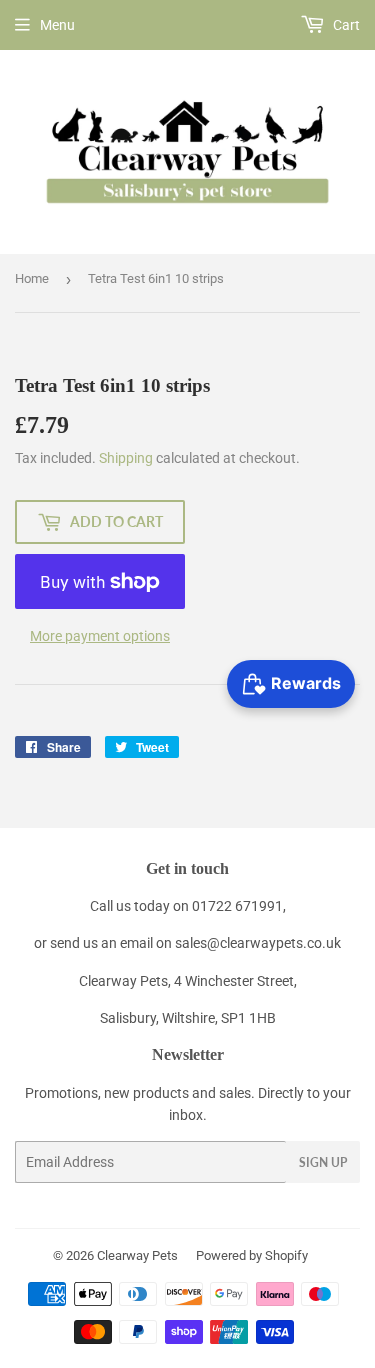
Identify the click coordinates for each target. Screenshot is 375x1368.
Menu (57, 25)
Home (32, 278)
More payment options (100, 636)
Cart (345, 25)
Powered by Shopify (252, 1255)
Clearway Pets (137, 1255)
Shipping (126, 458)
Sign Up (323, 1162)
